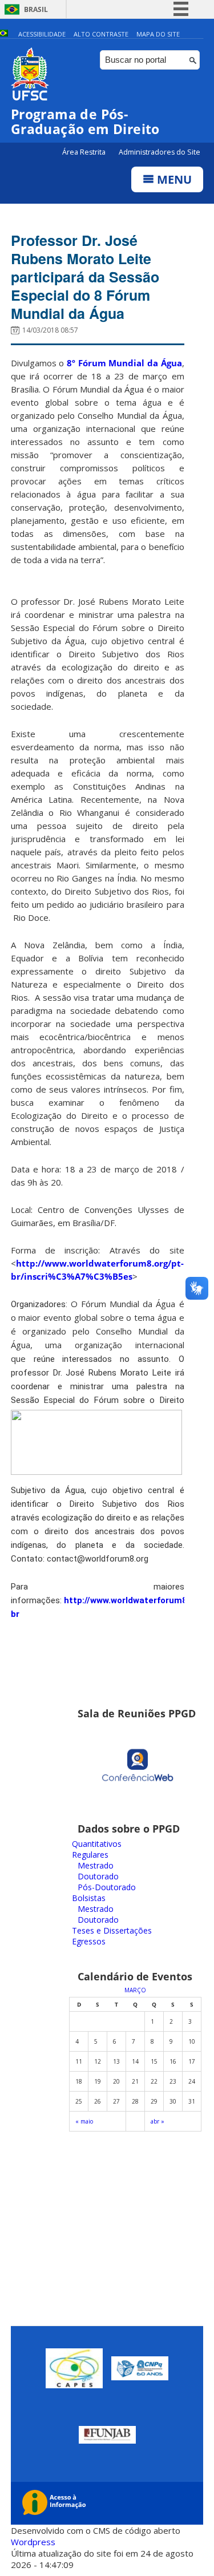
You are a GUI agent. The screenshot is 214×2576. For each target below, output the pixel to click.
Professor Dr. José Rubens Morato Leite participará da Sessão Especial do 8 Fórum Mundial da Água (85, 277)
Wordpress (33, 2542)
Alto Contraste (101, 34)
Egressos (89, 1941)
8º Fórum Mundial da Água (124, 363)
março (135, 1990)
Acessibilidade (42, 34)
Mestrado (96, 1865)
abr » (158, 2121)
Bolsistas (89, 1898)
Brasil (36, 9)
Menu (173, 179)
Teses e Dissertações (112, 1930)
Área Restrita (85, 152)
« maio (84, 2121)
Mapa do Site (158, 34)
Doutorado (98, 1876)
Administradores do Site (160, 152)
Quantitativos (97, 1844)
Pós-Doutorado (107, 1887)
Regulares (90, 1855)
